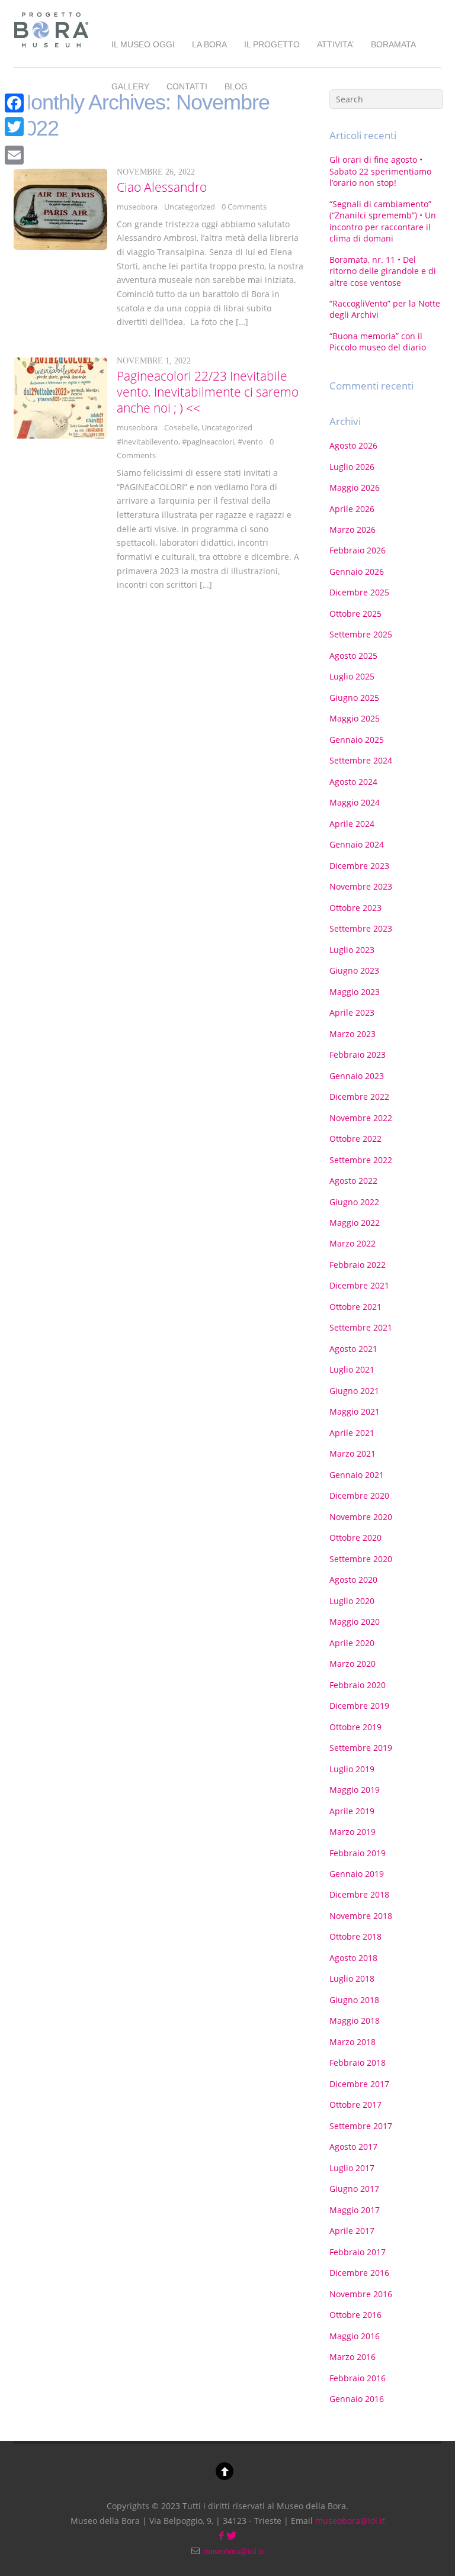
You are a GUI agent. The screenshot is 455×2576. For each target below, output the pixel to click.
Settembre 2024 (361, 760)
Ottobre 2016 (355, 2315)
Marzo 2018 (353, 2042)
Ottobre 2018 (355, 1936)
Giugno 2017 (354, 2189)
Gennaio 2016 (357, 2399)
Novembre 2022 (361, 1118)
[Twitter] (14, 127)
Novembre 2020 (361, 1517)
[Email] (14, 155)
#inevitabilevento (148, 442)
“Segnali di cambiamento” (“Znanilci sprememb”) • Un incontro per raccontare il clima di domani (383, 221)
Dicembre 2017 (359, 2084)
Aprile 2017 (352, 2231)
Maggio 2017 (355, 2210)
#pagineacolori (208, 442)
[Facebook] (14, 103)
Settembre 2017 (361, 2126)
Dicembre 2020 (359, 1495)
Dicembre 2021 (359, 1285)
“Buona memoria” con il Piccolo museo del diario (378, 342)
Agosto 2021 (353, 1349)
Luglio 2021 (352, 1369)
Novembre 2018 (361, 1916)
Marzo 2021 (353, 1453)
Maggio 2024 (355, 802)
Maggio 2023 (355, 992)
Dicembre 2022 (359, 1097)
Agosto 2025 (353, 656)
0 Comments (244, 207)
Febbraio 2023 (358, 1054)
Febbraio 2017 (358, 2252)
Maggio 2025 (355, 718)
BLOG (236, 86)
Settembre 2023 (361, 928)
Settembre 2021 (361, 1327)
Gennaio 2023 (357, 1076)
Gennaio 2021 (357, 1475)
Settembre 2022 (361, 1160)
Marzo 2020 (353, 1664)
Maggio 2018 (355, 2020)
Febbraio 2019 (358, 1853)
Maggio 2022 (355, 1223)
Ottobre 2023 (355, 908)
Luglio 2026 (352, 467)
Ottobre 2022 (355, 1139)
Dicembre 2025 (359, 592)
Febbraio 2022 (358, 1265)
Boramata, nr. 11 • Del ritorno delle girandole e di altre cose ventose (383, 271)
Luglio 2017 (352, 2168)
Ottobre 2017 (355, 2105)
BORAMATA (393, 44)
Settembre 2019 (361, 1748)
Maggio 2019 (355, 1790)
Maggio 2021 (355, 1411)
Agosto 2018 (353, 1958)
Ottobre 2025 (355, 614)
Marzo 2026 (353, 529)
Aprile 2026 (352, 509)
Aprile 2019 (352, 1811)
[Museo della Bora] (51, 49)
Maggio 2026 (355, 487)
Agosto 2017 (353, 2147)
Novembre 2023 (361, 886)
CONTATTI (187, 86)
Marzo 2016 (353, 2357)
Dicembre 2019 (359, 1706)
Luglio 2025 (352, 676)
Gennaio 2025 (357, 740)
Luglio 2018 (352, 1978)
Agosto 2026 (353, 445)
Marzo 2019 (353, 1832)
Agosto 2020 (353, 1580)
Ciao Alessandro (162, 187)
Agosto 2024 (353, 782)
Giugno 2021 (354, 1391)
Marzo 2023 (353, 1034)
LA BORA (209, 44)
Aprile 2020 (352, 1643)
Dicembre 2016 (359, 2273)
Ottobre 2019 (355, 1727)
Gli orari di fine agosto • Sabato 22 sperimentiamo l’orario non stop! (380, 171)
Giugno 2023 (354, 970)
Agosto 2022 (353, 1181)
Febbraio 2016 (358, 2378)
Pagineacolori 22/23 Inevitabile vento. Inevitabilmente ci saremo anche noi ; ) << (208, 392)
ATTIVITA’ (335, 44)
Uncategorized (190, 207)
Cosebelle (181, 427)
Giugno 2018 (354, 2000)
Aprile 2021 (352, 1433)
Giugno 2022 (354, 1202)
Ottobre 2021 (355, 1307)
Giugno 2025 (354, 698)
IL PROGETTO (272, 44)
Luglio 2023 (352, 950)
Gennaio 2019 (357, 1874)
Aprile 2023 (352, 1012)
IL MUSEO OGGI (143, 44)
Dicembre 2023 (359, 866)
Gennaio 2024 (357, 844)
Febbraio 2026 (358, 550)
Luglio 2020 (352, 1601)
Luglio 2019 (352, 1769)
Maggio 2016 (355, 2336)
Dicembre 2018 (359, 1894)
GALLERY (130, 86)
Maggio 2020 (355, 1622)
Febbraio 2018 (358, 2063)
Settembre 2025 (361, 634)
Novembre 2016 (361, 2294)
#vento (250, 442)
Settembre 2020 (361, 1559)
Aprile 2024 (352, 824)
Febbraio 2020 (358, 1685)
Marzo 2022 (353, 1243)
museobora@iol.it (350, 2521)
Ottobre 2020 (355, 1537)
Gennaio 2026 (357, 571)
